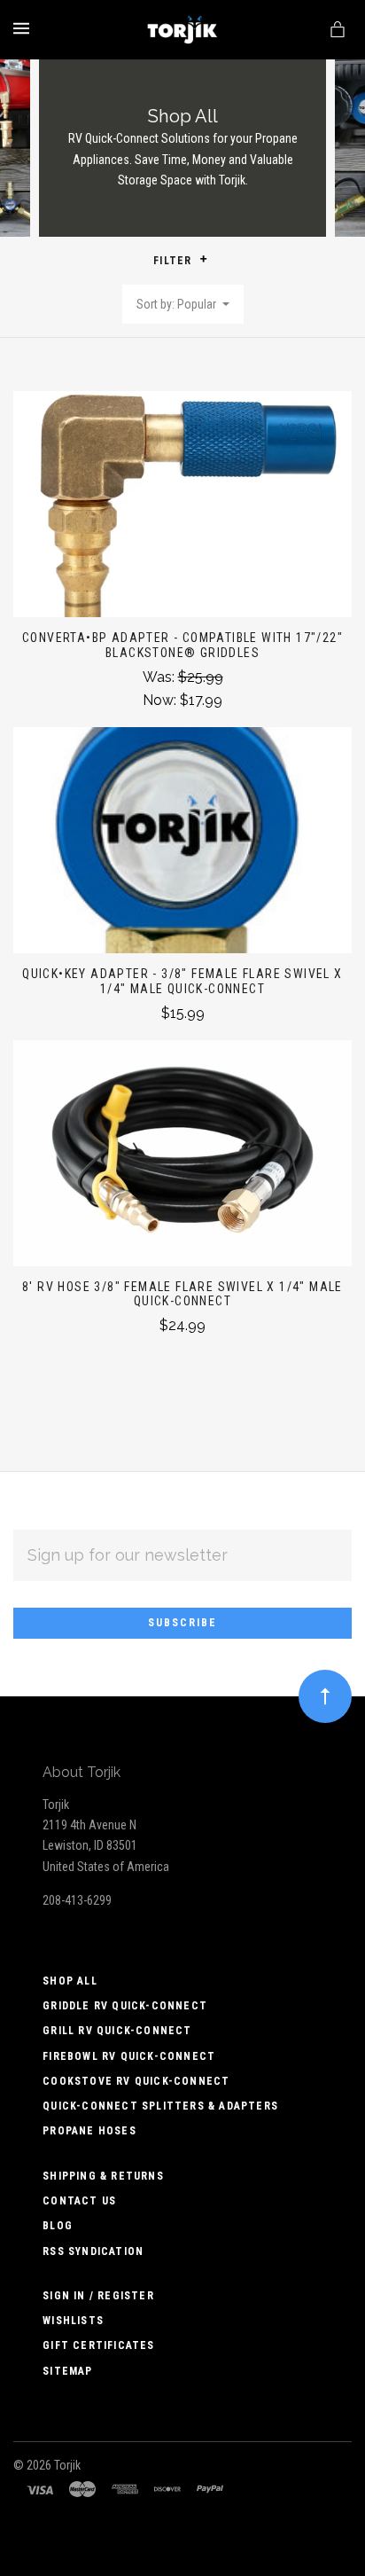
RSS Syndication (93, 2251)
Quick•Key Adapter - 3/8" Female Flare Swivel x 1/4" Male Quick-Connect (182, 981)
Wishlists (73, 2321)
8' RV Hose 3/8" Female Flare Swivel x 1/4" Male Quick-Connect (182, 1294)
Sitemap (67, 2371)
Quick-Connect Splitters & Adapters (160, 2106)
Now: (161, 700)
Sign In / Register (98, 2296)
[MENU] (24, 28)
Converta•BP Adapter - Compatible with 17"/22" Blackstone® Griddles (182, 645)
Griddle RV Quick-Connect (125, 2006)
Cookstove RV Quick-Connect (136, 2081)
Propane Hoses (89, 2131)
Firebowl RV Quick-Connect (129, 2056)
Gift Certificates (98, 2345)
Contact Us (79, 2201)
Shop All (70, 1981)
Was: (160, 677)
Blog (58, 2226)
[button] (203, 259)
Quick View (182, 513)
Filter (174, 261)
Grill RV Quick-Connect (117, 2031)
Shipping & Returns (103, 2176)
